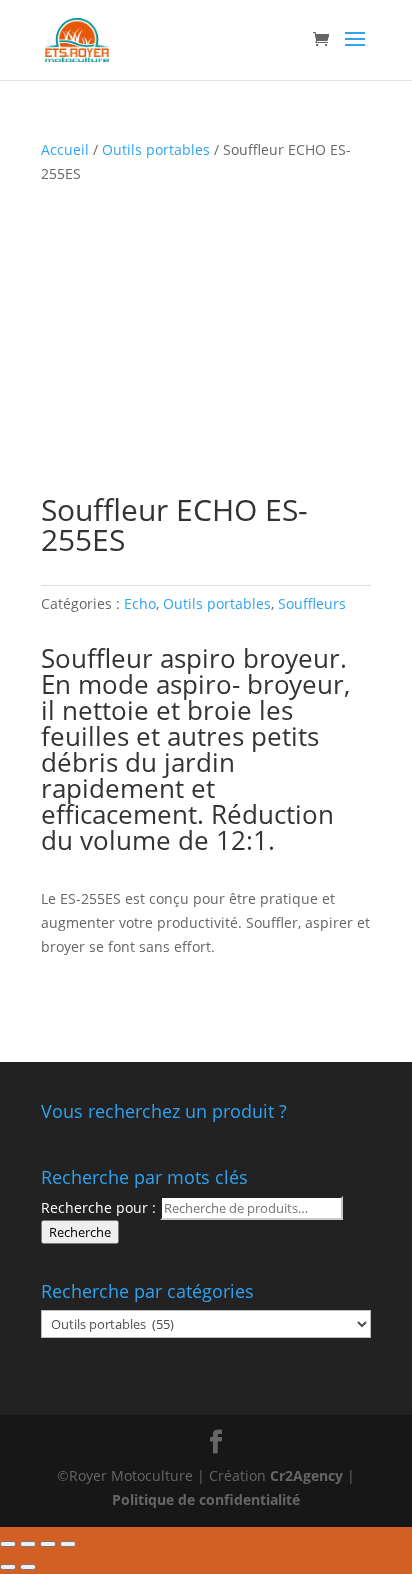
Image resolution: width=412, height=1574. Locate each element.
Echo (140, 603)
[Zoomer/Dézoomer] (68, 1544)
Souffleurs (312, 603)
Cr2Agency (308, 1475)
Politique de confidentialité (206, 1499)
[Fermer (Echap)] (8, 1544)
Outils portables (156, 149)
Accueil (65, 149)
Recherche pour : (98, 1207)
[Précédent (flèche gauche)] (8, 1567)
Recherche (80, 1232)
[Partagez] (28, 1544)
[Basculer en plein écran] (48, 1544)
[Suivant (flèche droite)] (28, 1567)
